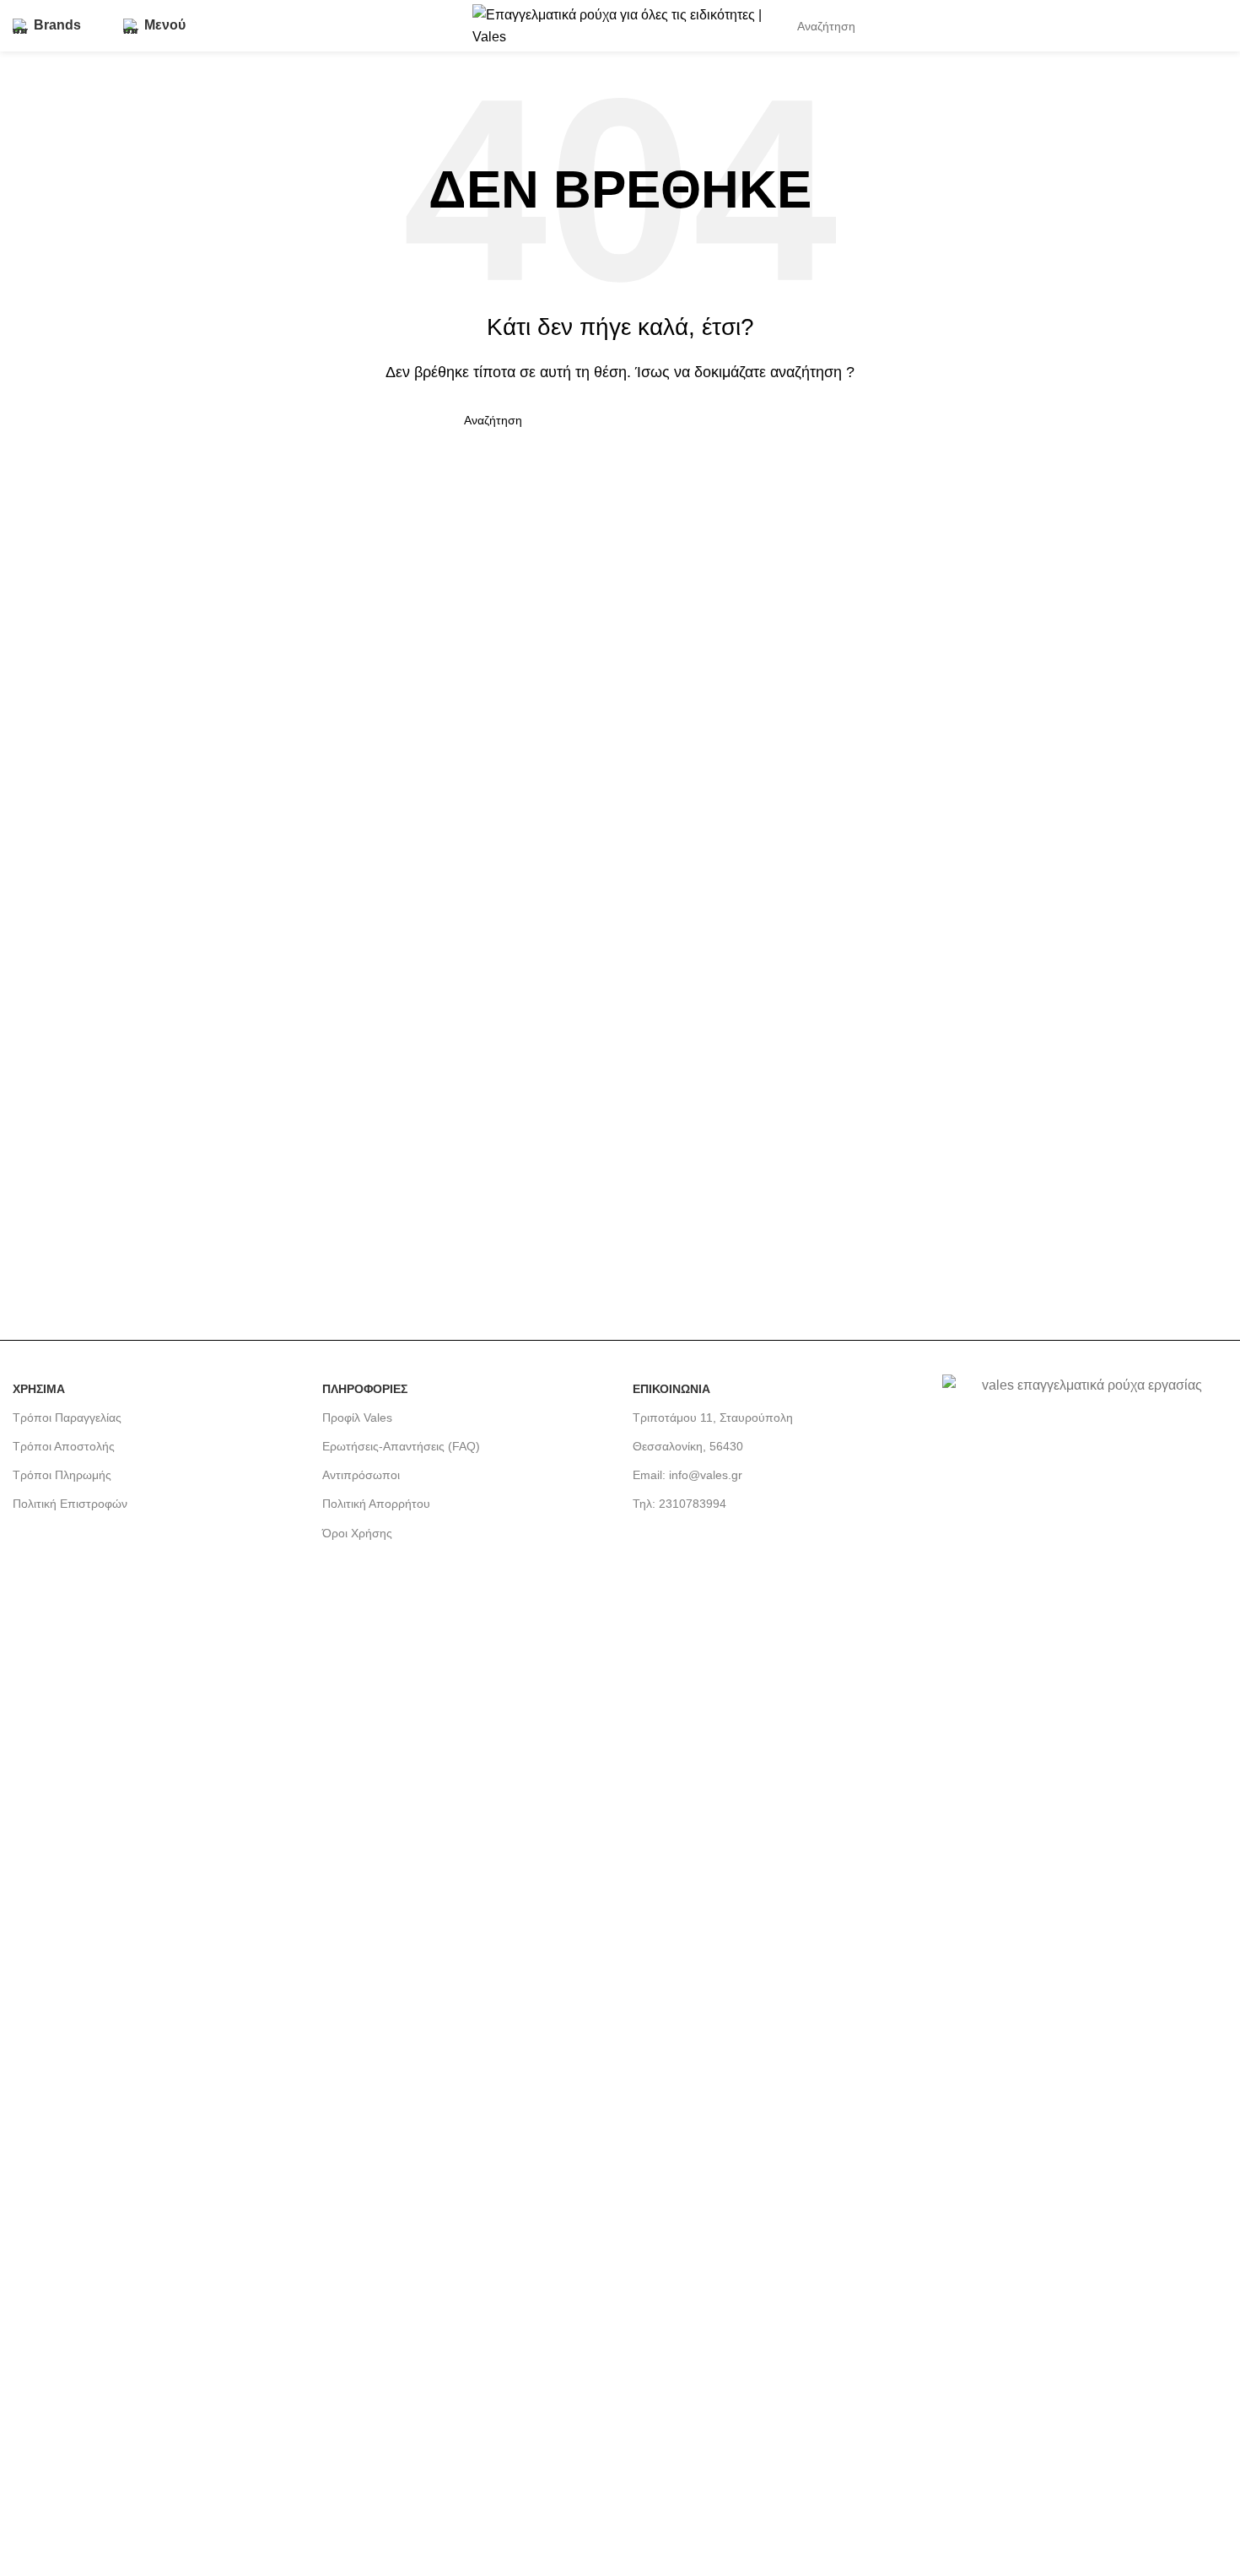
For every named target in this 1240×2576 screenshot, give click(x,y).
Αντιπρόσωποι (361, 1475)
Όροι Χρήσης (357, 1533)
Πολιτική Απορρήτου (376, 1504)
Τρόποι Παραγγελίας (67, 1418)
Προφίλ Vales (357, 1418)
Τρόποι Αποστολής (64, 1446)
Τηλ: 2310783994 (679, 1504)
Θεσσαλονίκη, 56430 (688, 1446)
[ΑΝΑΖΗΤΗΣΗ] (1178, 26)
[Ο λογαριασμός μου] (1221, 26)
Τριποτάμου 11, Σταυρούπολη (713, 1418)
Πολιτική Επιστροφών (70, 1504)
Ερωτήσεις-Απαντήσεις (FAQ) (401, 1446)
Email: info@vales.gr (687, 1475)
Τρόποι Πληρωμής (62, 1475)
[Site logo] (620, 25)
